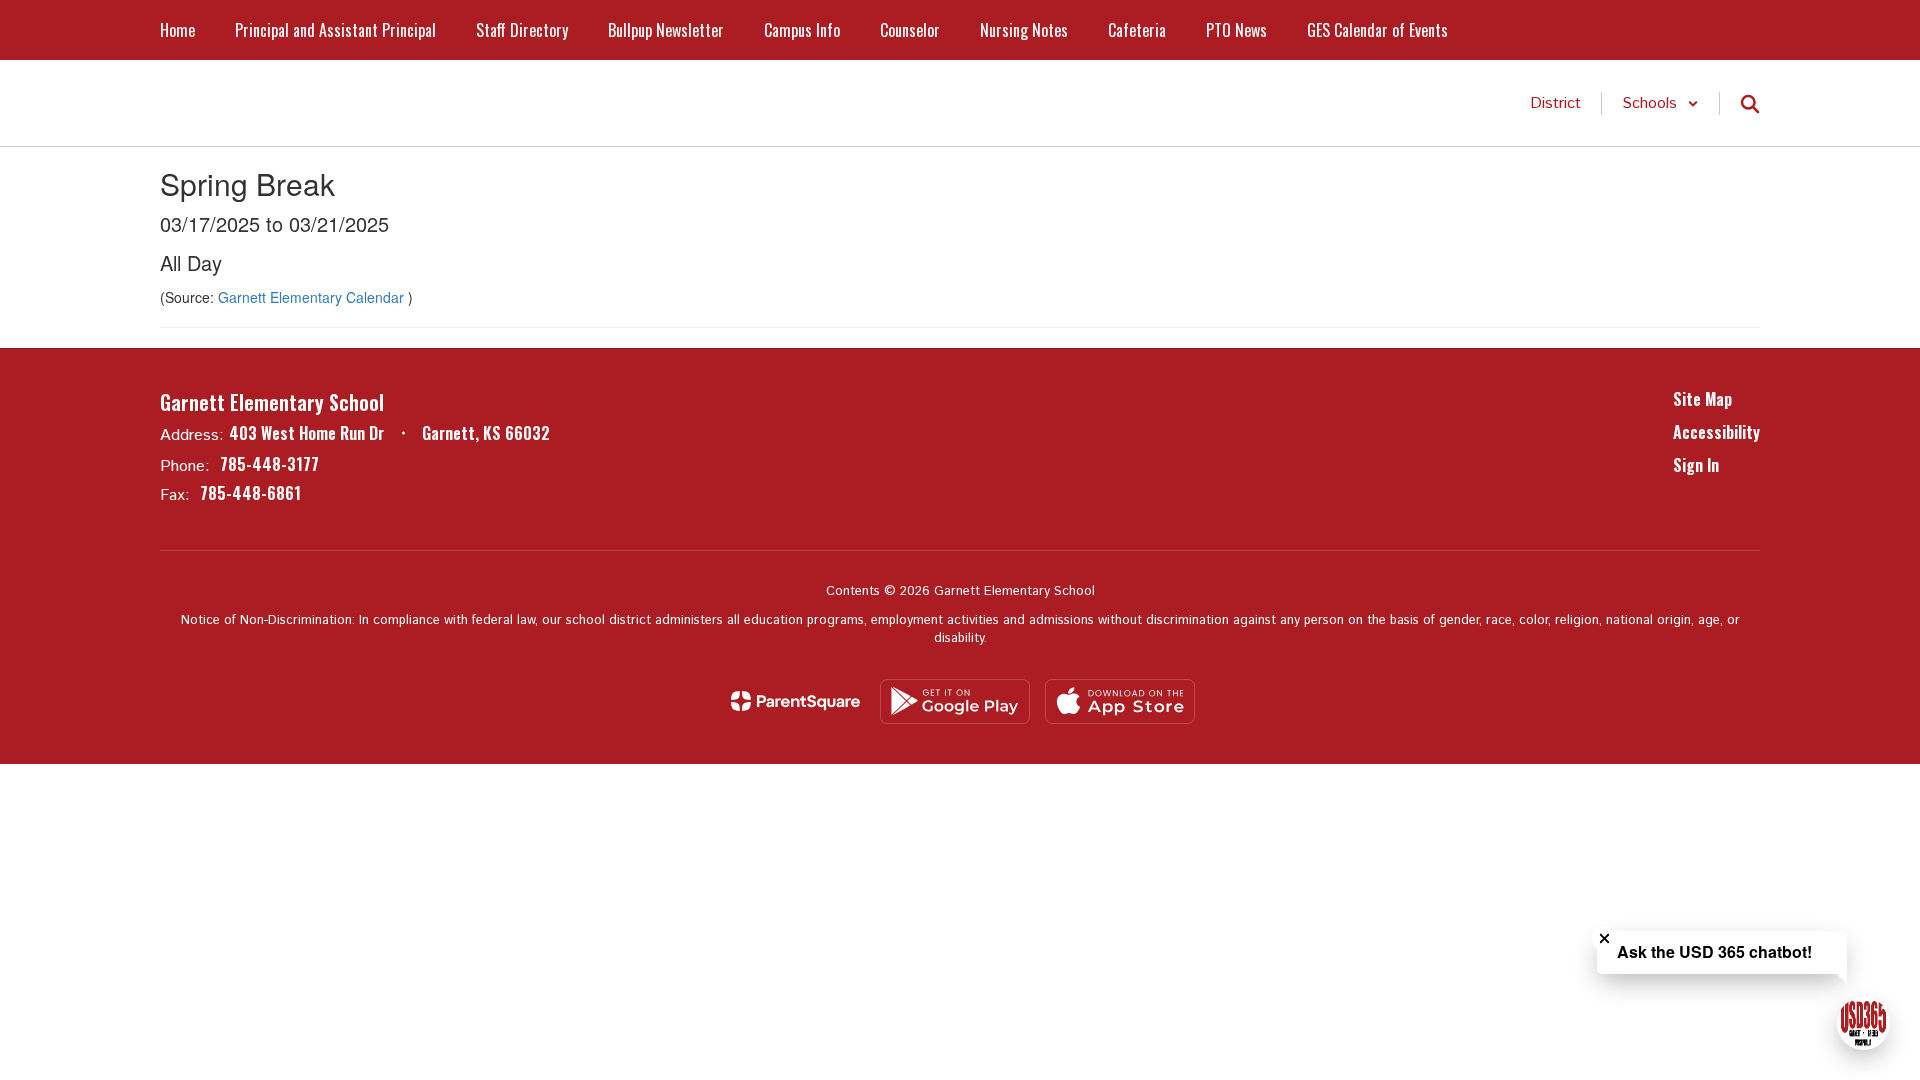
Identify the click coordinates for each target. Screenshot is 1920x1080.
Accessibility (1716, 432)
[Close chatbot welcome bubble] (1604, 938)
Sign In (1696, 465)
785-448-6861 (250, 493)
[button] (1660, 103)
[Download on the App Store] (1120, 701)
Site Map (1702, 399)
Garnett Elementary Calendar (313, 297)
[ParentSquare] (795, 701)
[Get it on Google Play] (955, 701)
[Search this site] (1750, 104)
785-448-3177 (269, 464)
